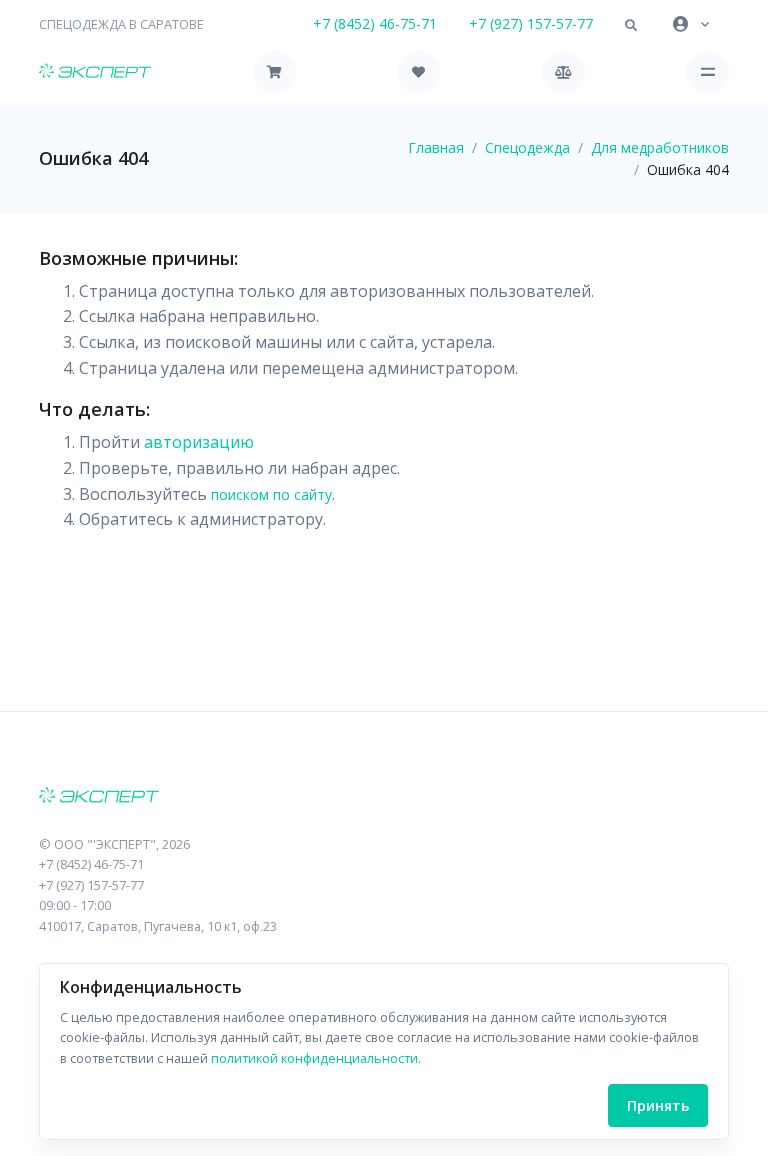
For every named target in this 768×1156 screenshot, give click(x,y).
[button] (631, 26)
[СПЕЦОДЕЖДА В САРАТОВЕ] (384, 797)
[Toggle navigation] (707, 72)
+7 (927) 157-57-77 (531, 23)
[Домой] (95, 72)
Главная (436, 147)
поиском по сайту (271, 494)
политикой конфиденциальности (314, 1058)
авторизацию (199, 442)
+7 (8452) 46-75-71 (375, 23)
